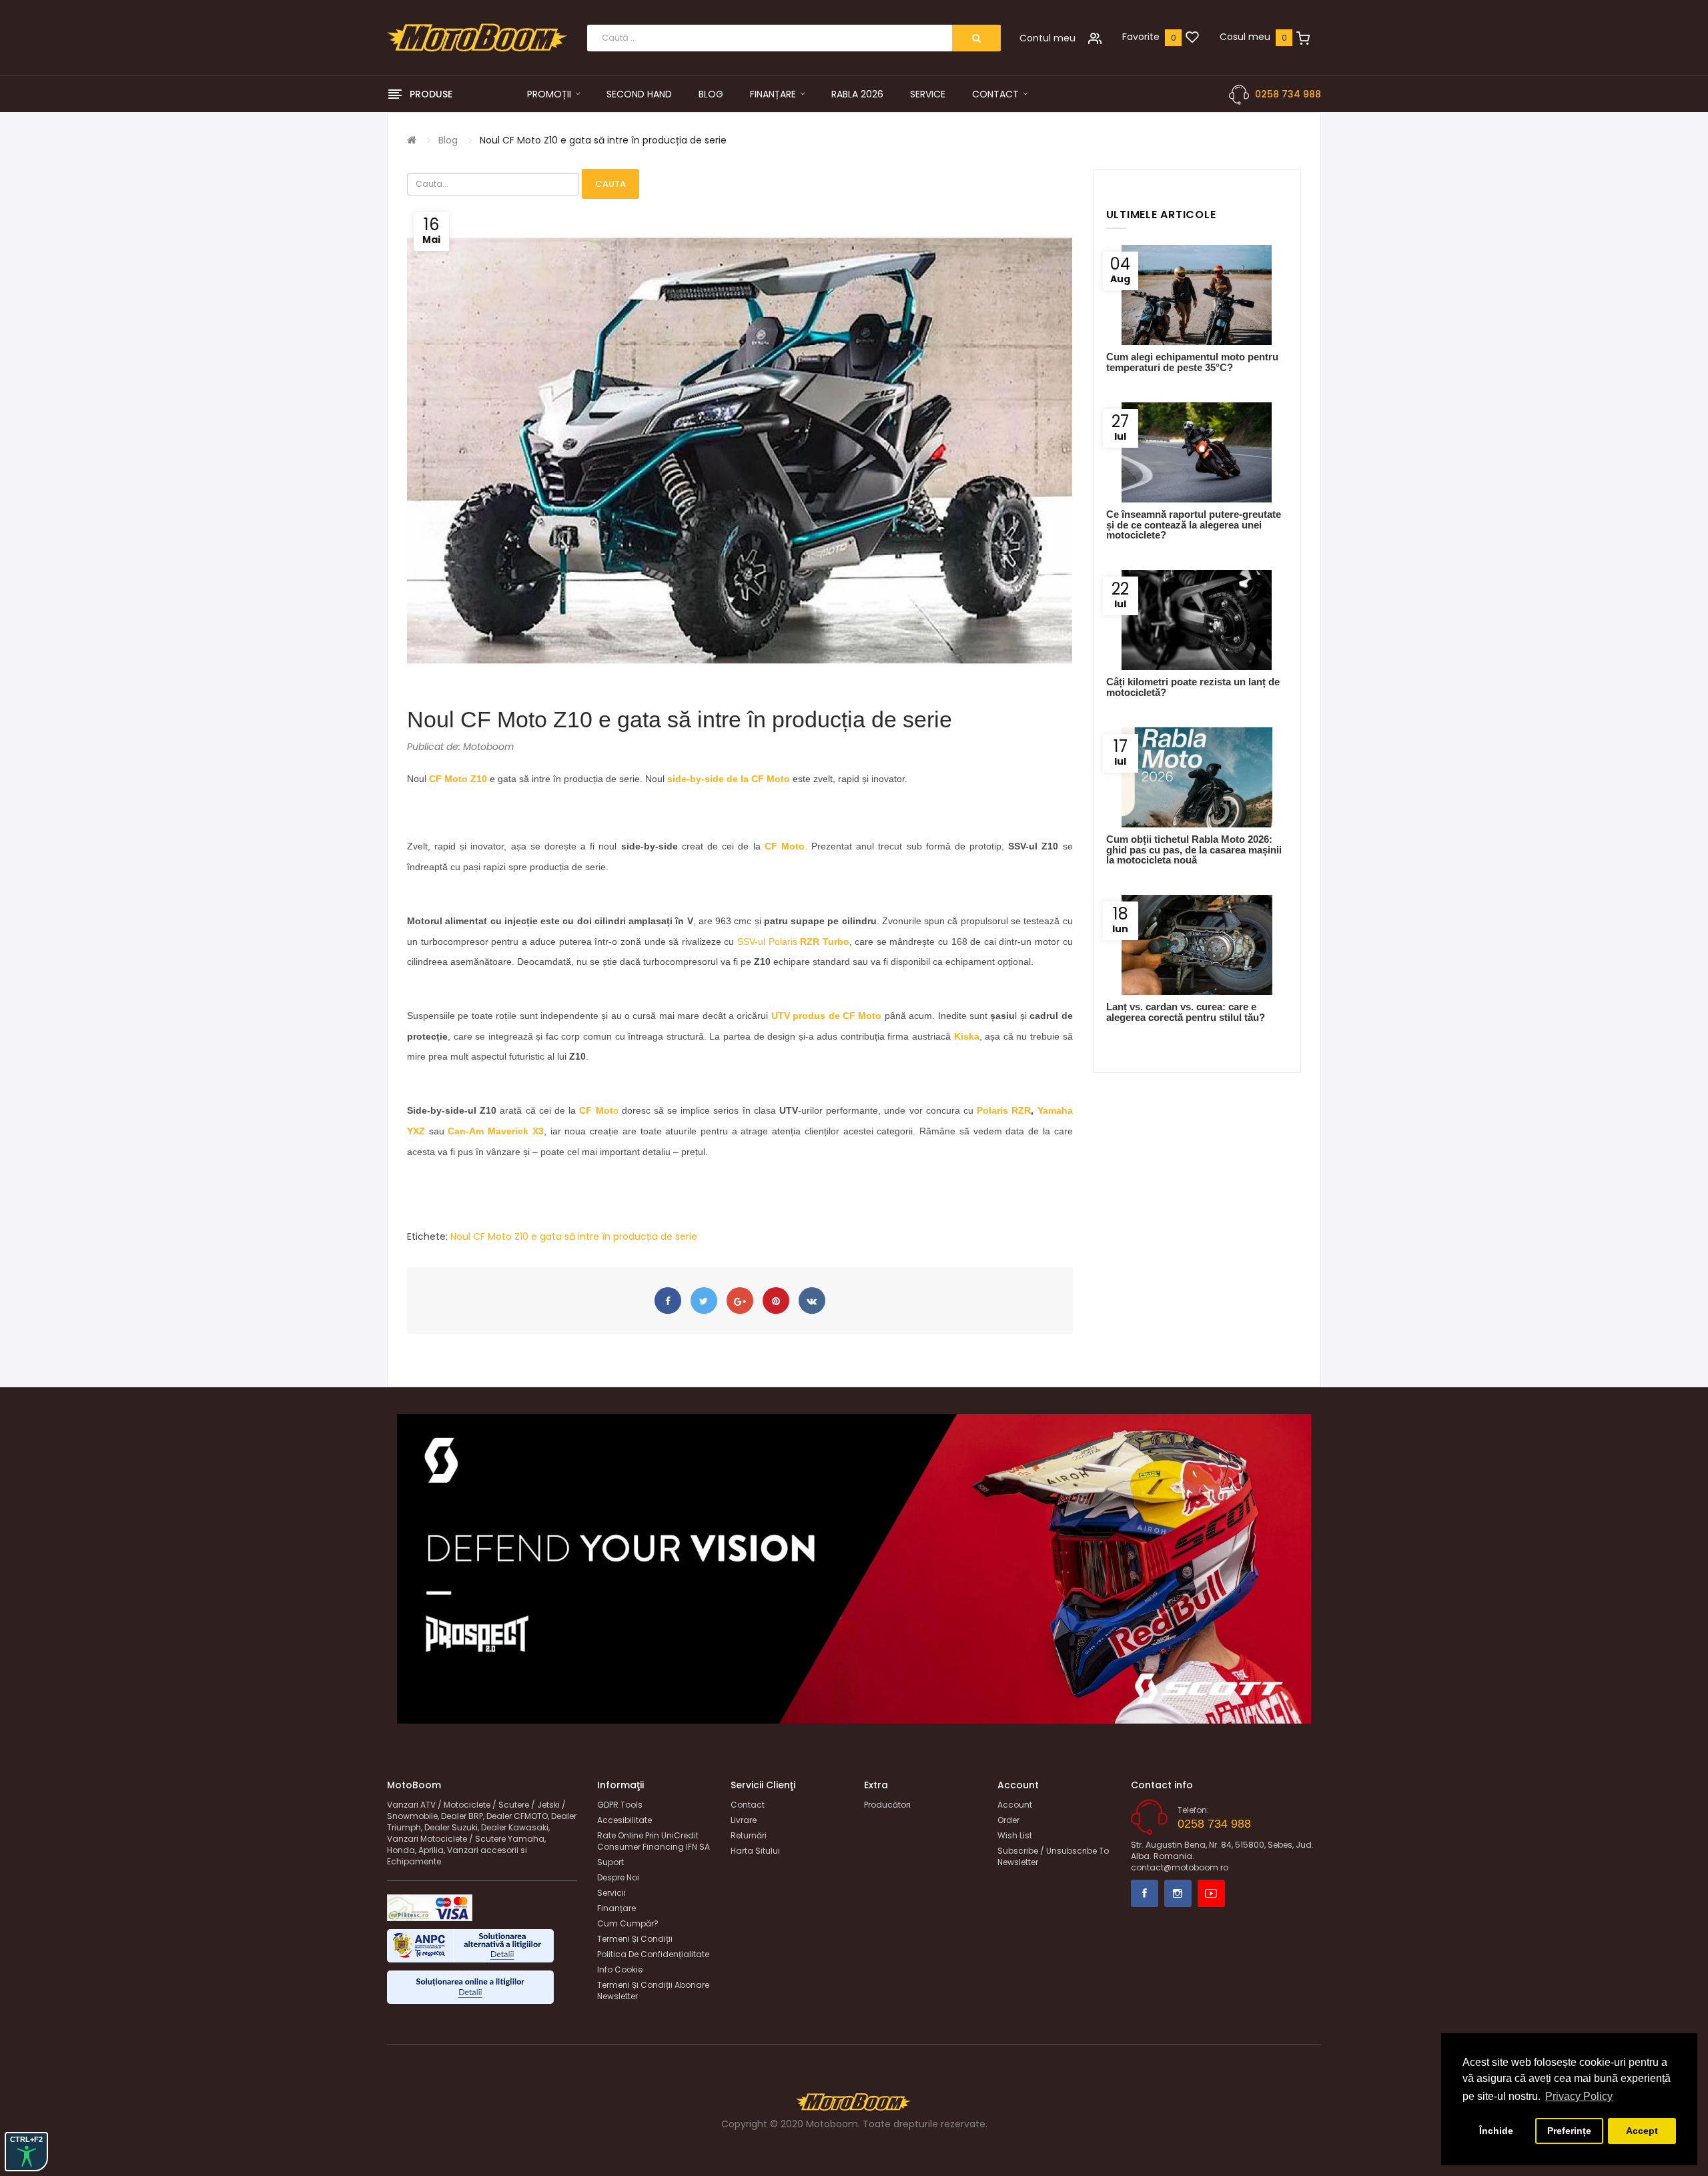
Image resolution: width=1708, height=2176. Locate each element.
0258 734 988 (1288, 94)
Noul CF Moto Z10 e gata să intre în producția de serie (603, 140)
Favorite (1141, 37)
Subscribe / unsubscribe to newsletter (1053, 1856)
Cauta (610, 184)
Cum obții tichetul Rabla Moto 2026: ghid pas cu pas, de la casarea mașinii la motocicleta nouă (1194, 849)
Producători (887, 1805)
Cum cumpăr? (628, 1923)
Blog (448, 140)
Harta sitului (755, 1851)
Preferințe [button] (1569, 2131)
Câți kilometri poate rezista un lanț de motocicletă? (1193, 687)
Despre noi (618, 1877)
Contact (748, 1805)
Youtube (1211, 1893)
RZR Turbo (825, 942)
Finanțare (616, 1908)
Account (1015, 1805)
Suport (610, 1862)
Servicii (611, 1893)
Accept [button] (1642, 2131)
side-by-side (696, 779)
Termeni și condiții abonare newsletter (653, 1990)
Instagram (1178, 1893)
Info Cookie (620, 1969)
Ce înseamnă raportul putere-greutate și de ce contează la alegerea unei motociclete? (1194, 524)
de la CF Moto (757, 779)
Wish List (1015, 1835)
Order (1008, 1820)
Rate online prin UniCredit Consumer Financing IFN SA (654, 1841)
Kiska (967, 1036)
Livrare (744, 1820)
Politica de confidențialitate (653, 1954)
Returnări (749, 1835)
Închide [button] (1496, 2131)
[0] (1192, 38)
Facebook (1145, 1893)
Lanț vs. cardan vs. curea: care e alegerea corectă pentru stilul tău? (1186, 1012)
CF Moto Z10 (458, 779)
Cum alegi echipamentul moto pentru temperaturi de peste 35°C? (1192, 362)
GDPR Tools (620, 1805)
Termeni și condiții (635, 1939)
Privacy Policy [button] (1579, 2096)
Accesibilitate (624, 1820)
